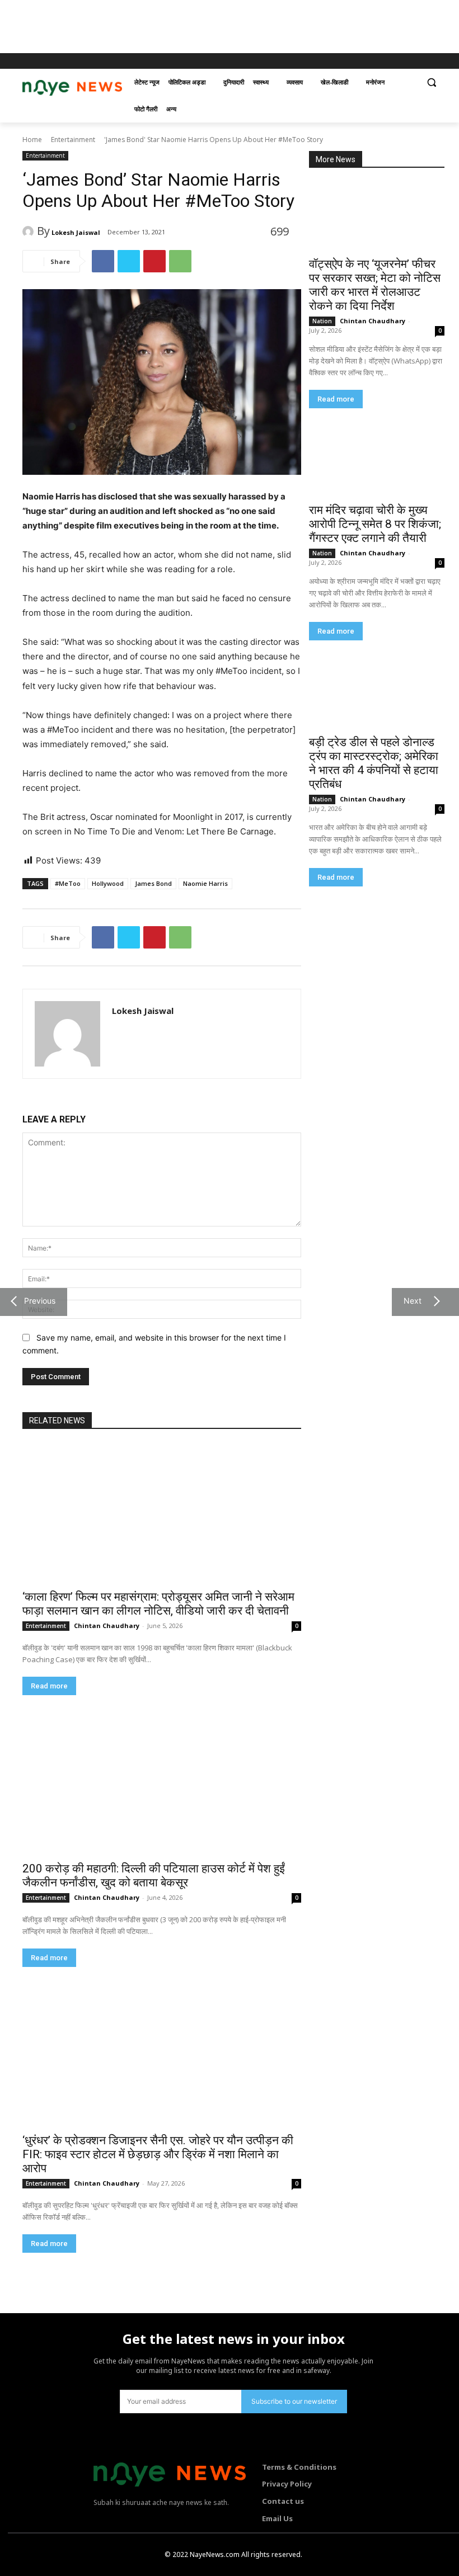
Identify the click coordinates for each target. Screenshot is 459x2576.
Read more (336, 399)
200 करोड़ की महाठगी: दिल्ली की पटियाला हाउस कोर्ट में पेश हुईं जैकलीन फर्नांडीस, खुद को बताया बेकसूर (154, 1876)
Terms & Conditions (299, 2467)
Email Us (277, 2518)
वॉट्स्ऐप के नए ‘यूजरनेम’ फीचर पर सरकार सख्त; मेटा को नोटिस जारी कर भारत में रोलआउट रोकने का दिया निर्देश (375, 285)
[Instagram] (399, 61)
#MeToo (68, 883)
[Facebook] (384, 61)
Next (410, 1301)
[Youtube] (430, 61)
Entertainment (73, 140)
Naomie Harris (205, 883)
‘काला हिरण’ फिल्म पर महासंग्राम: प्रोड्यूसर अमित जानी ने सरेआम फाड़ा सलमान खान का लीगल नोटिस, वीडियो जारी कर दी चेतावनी (158, 1604)
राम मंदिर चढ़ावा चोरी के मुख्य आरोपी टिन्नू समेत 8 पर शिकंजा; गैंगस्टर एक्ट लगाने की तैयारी (375, 524)
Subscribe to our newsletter (294, 2401)
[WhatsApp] (180, 261)
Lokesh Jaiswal (76, 232)
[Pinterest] (154, 261)
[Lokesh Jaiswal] (30, 232)
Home (32, 140)
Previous (38, 1301)
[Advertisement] (204, 25)
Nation (322, 321)
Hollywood (108, 883)
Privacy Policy (287, 2484)
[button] (431, 82)
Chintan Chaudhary (373, 321)
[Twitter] (414, 61)
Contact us (283, 2501)
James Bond (153, 883)
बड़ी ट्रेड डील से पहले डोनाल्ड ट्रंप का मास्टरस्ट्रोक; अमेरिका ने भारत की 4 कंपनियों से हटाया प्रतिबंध (374, 763)
